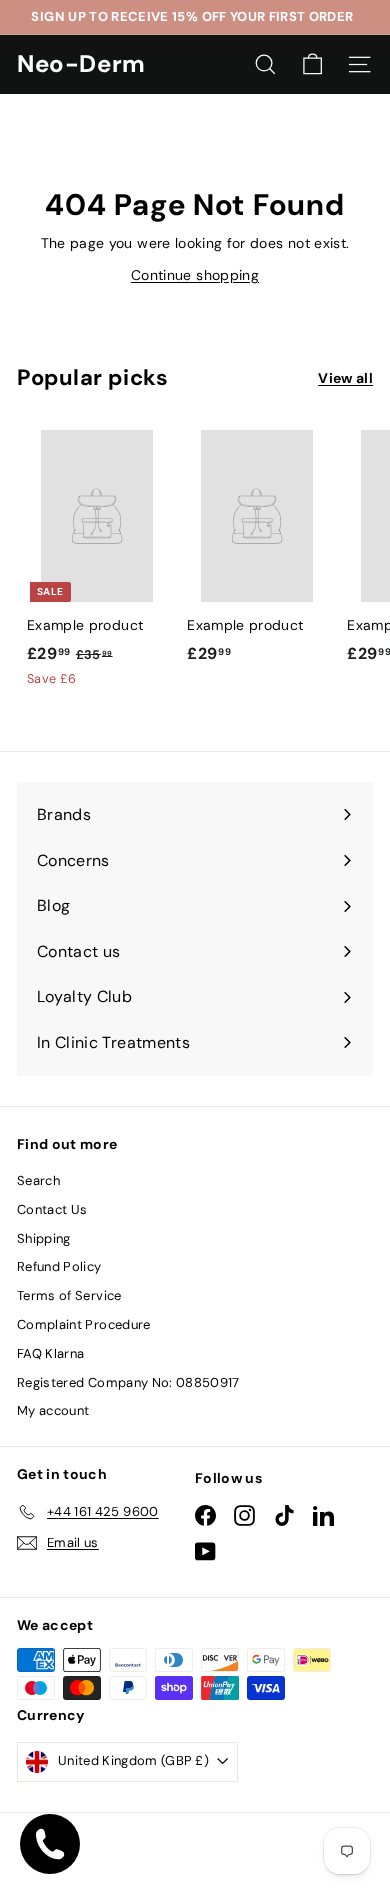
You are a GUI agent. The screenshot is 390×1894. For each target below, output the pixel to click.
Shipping (44, 1238)
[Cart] (312, 64)
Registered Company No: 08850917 (128, 1382)
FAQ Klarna (51, 1353)
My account (53, 1410)
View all (345, 378)
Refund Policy (59, 1266)
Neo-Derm (81, 64)
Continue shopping (195, 275)
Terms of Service (69, 1295)
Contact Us (52, 1209)
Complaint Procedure (84, 1324)
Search (38, 1180)
